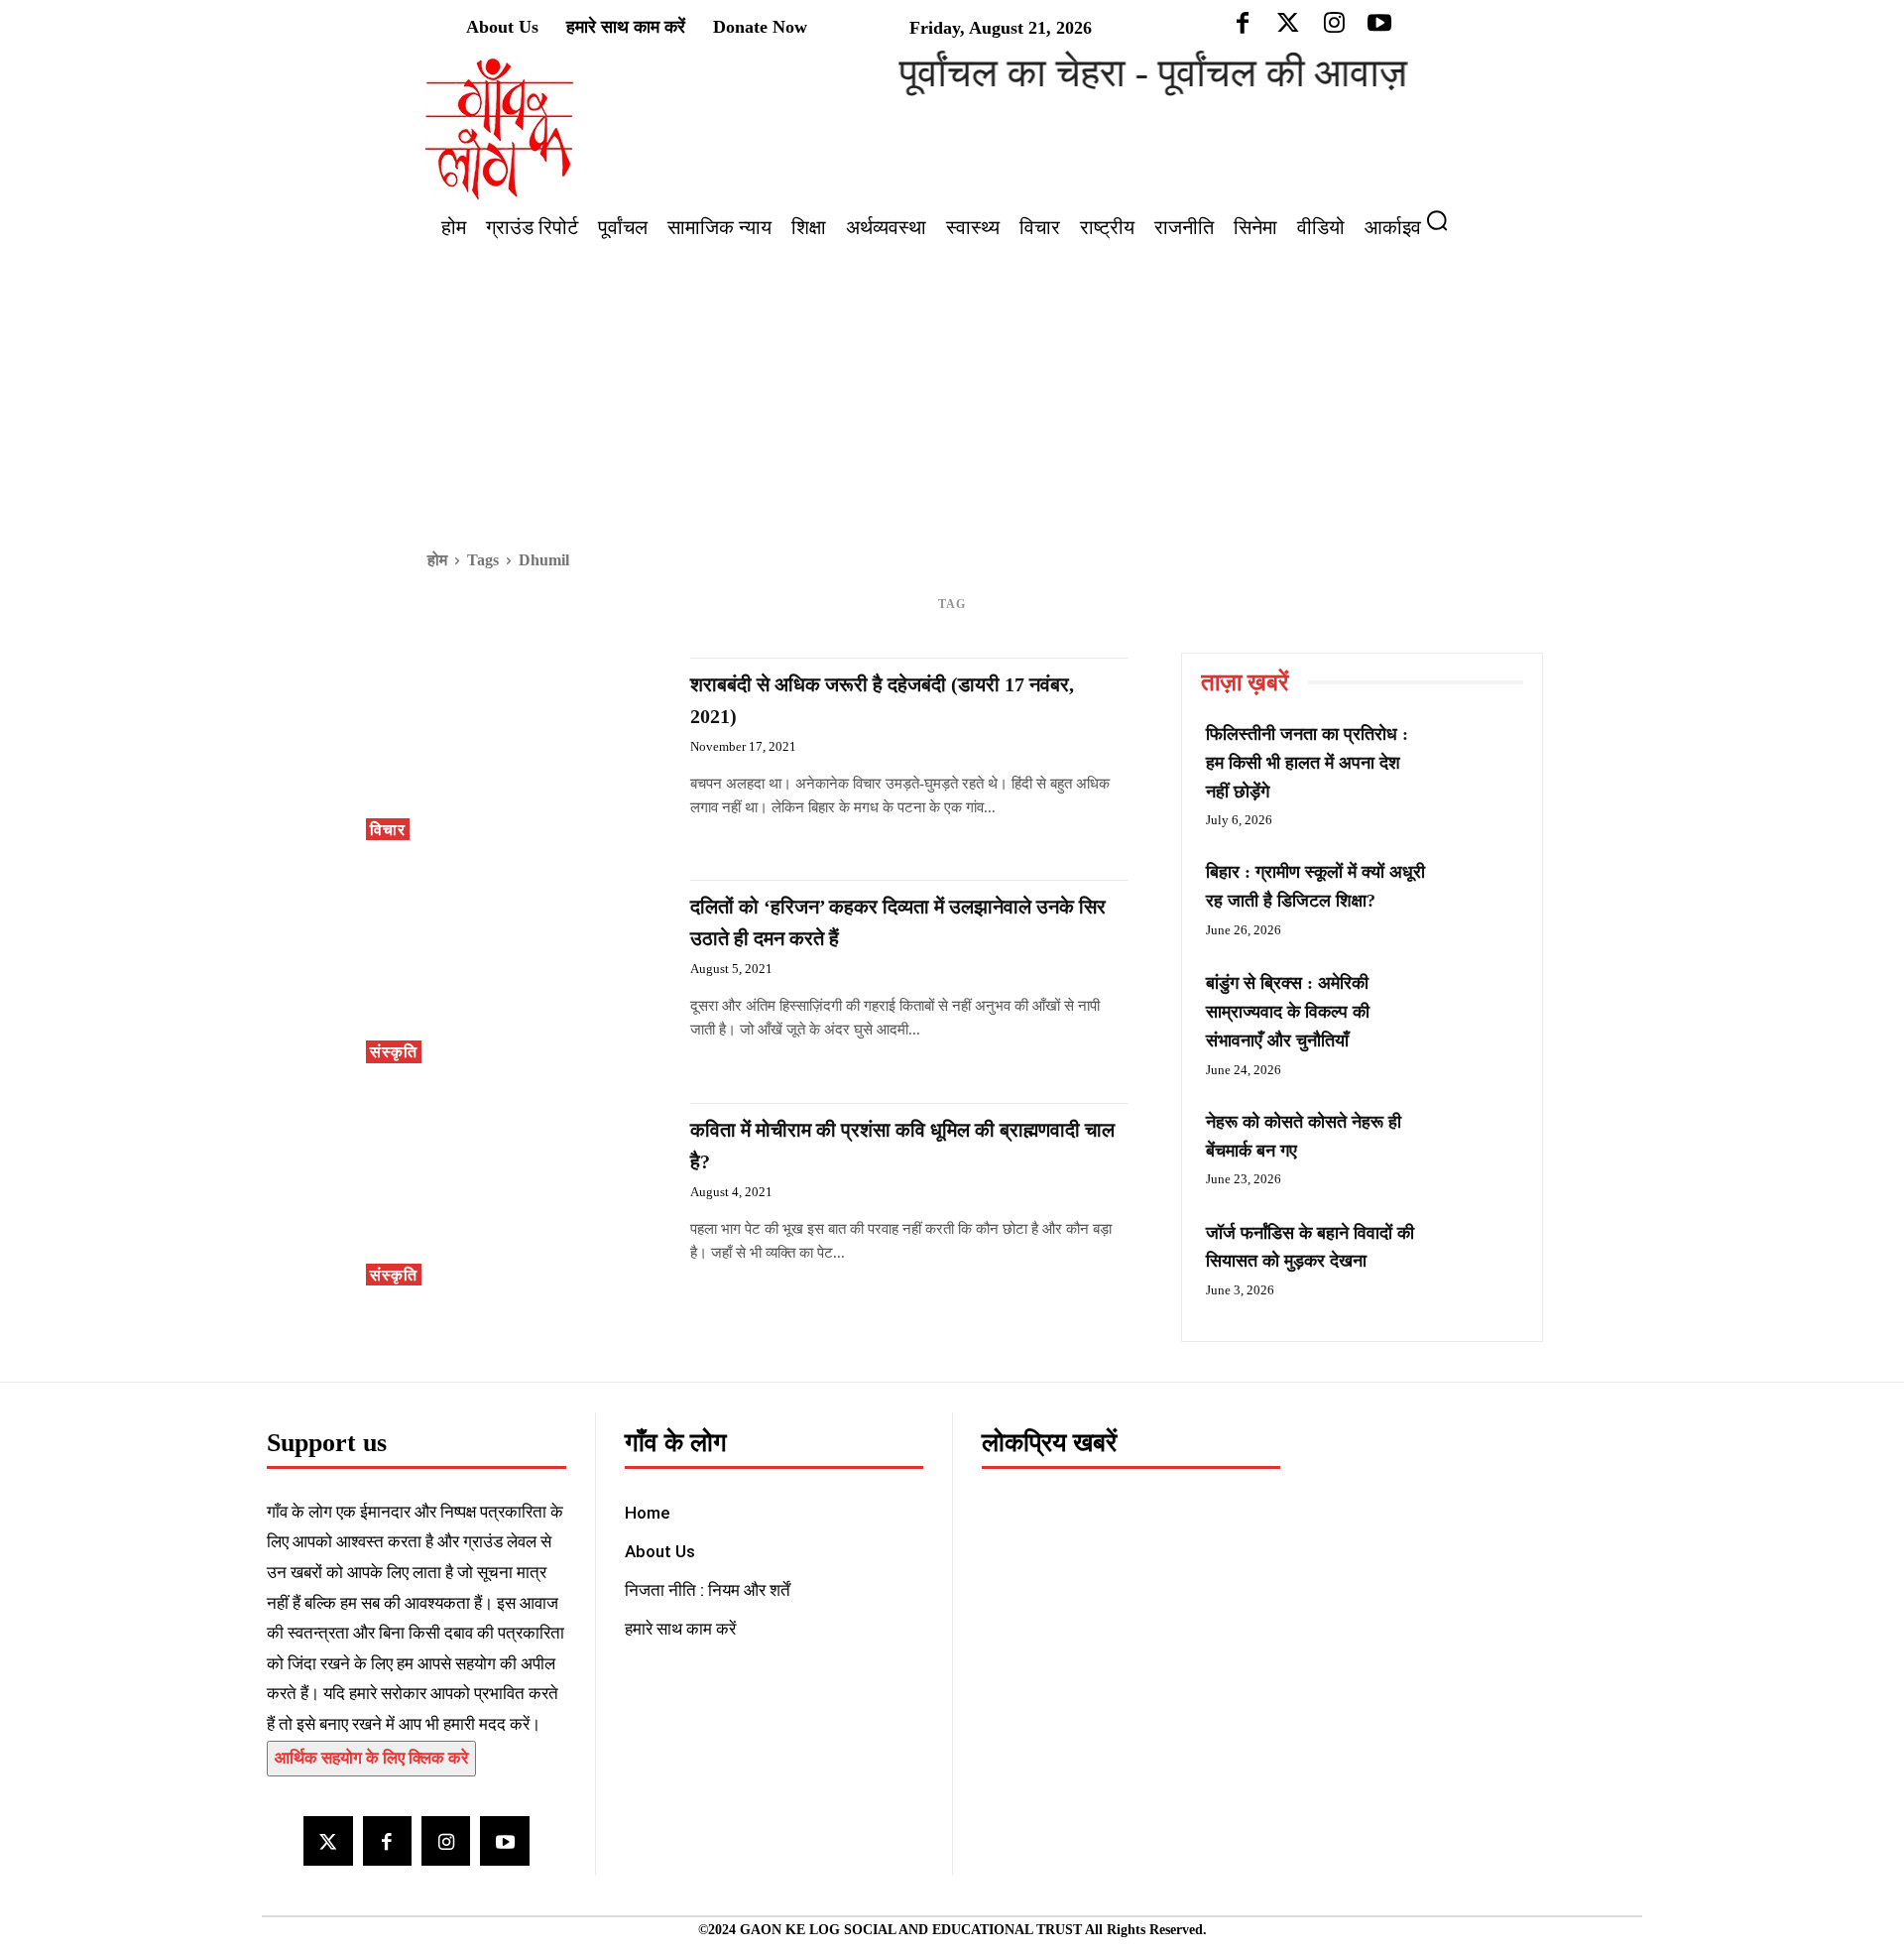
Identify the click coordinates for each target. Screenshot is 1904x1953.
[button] (1445, 220)
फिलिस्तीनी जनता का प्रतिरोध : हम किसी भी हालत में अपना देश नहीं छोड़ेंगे (1307, 763)
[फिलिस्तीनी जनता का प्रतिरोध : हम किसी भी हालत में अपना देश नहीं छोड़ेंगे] (1478, 757)
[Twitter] (328, 1840)
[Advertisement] (952, 398)
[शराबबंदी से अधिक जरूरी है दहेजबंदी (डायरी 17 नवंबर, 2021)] (518, 749)
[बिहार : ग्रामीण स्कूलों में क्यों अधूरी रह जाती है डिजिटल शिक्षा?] (1478, 895)
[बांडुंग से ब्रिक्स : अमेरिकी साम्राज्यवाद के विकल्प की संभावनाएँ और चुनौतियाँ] (1478, 1006)
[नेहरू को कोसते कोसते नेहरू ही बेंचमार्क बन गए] (1478, 1145)
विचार (388, 830)
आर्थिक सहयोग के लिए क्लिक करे (371, 1758)
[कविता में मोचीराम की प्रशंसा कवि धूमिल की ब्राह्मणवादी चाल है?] (518, 1194)
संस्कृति (394, 1052)
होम (437, 560)
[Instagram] (446, 1840)
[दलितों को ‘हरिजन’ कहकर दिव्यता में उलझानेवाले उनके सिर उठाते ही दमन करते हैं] (518, 971)
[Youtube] (504, 1840)
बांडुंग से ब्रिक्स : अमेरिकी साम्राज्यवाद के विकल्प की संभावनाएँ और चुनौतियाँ (1288, 1012)
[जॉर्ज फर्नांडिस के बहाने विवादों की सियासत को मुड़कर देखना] (1478, 1256)
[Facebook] (387, 1840)
